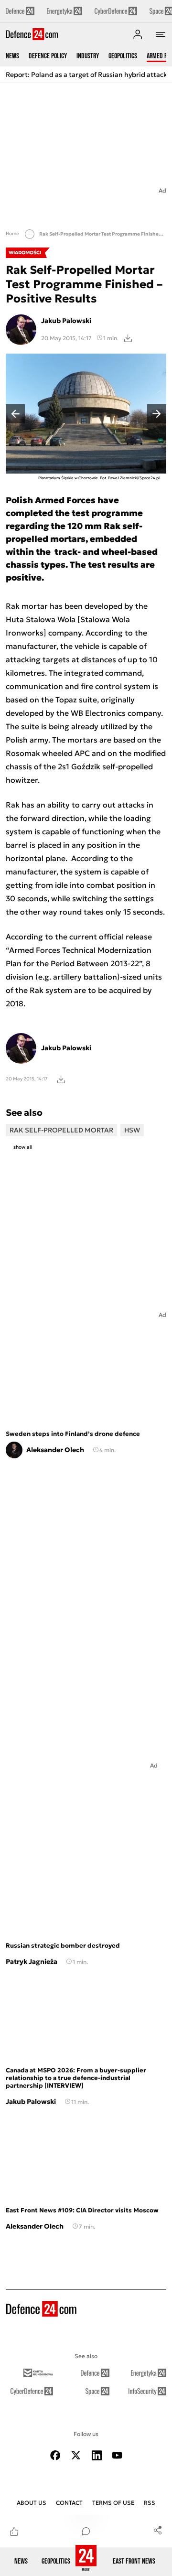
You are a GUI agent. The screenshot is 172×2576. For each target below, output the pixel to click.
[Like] (14, 2531)
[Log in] (138, 34)
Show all (23, 1147)
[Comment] (86, 2531)
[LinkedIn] (97, 2455)
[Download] (128, 338)
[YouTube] (117, 2455)
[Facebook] (55, 2455)
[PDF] (61, 1079)
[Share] (158, 2530)
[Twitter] (76, 2455)
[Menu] (161, 34)
